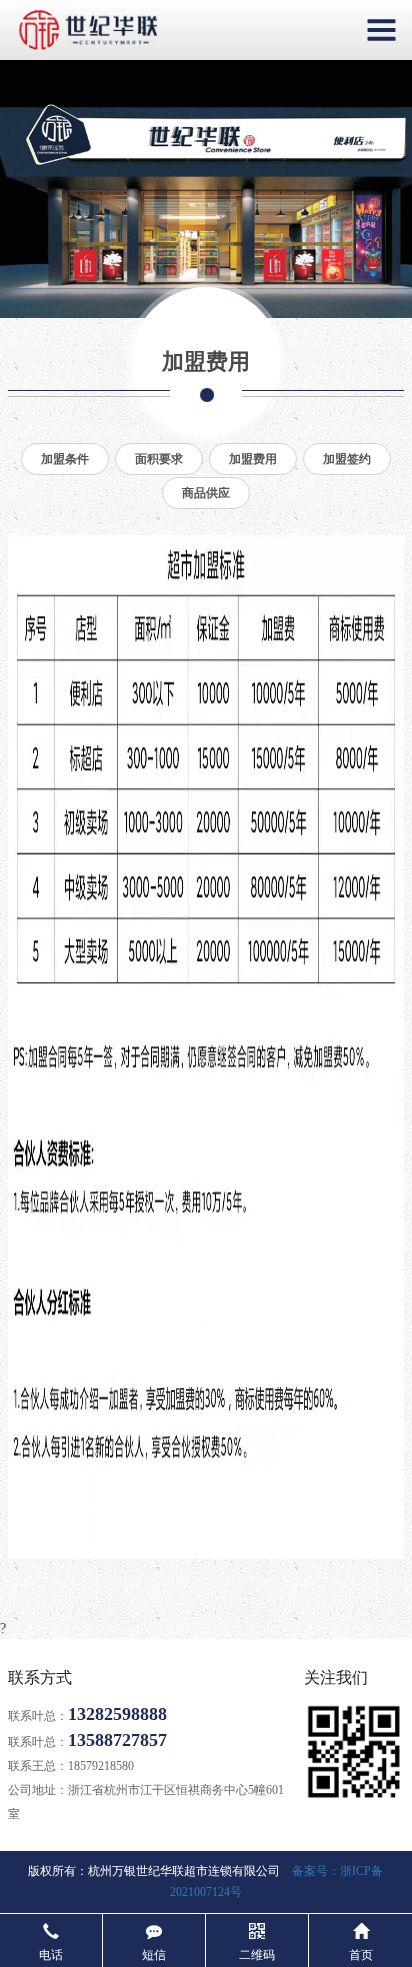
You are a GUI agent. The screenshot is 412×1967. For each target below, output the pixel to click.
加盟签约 (347, 459)
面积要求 (159, 459)
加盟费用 (253, 459)
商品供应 (206, 493)
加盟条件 (65, 459)
